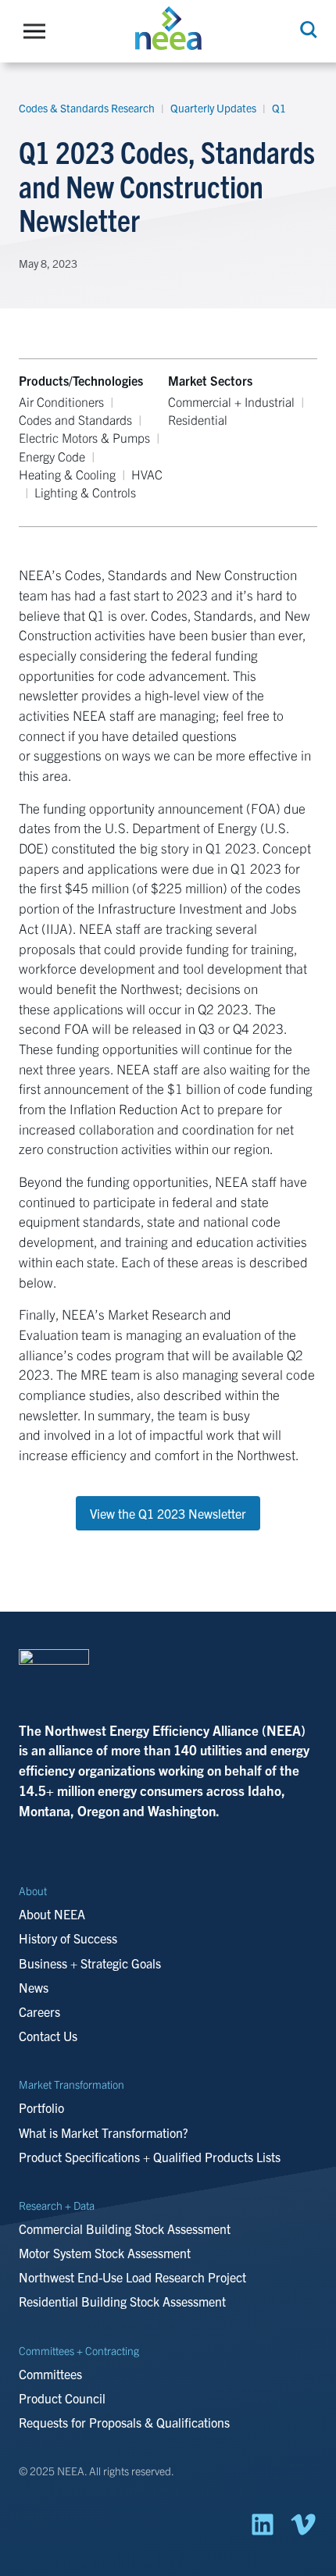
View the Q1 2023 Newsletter (168, 1513)
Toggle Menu (38, 31)
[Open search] (307, 30)
